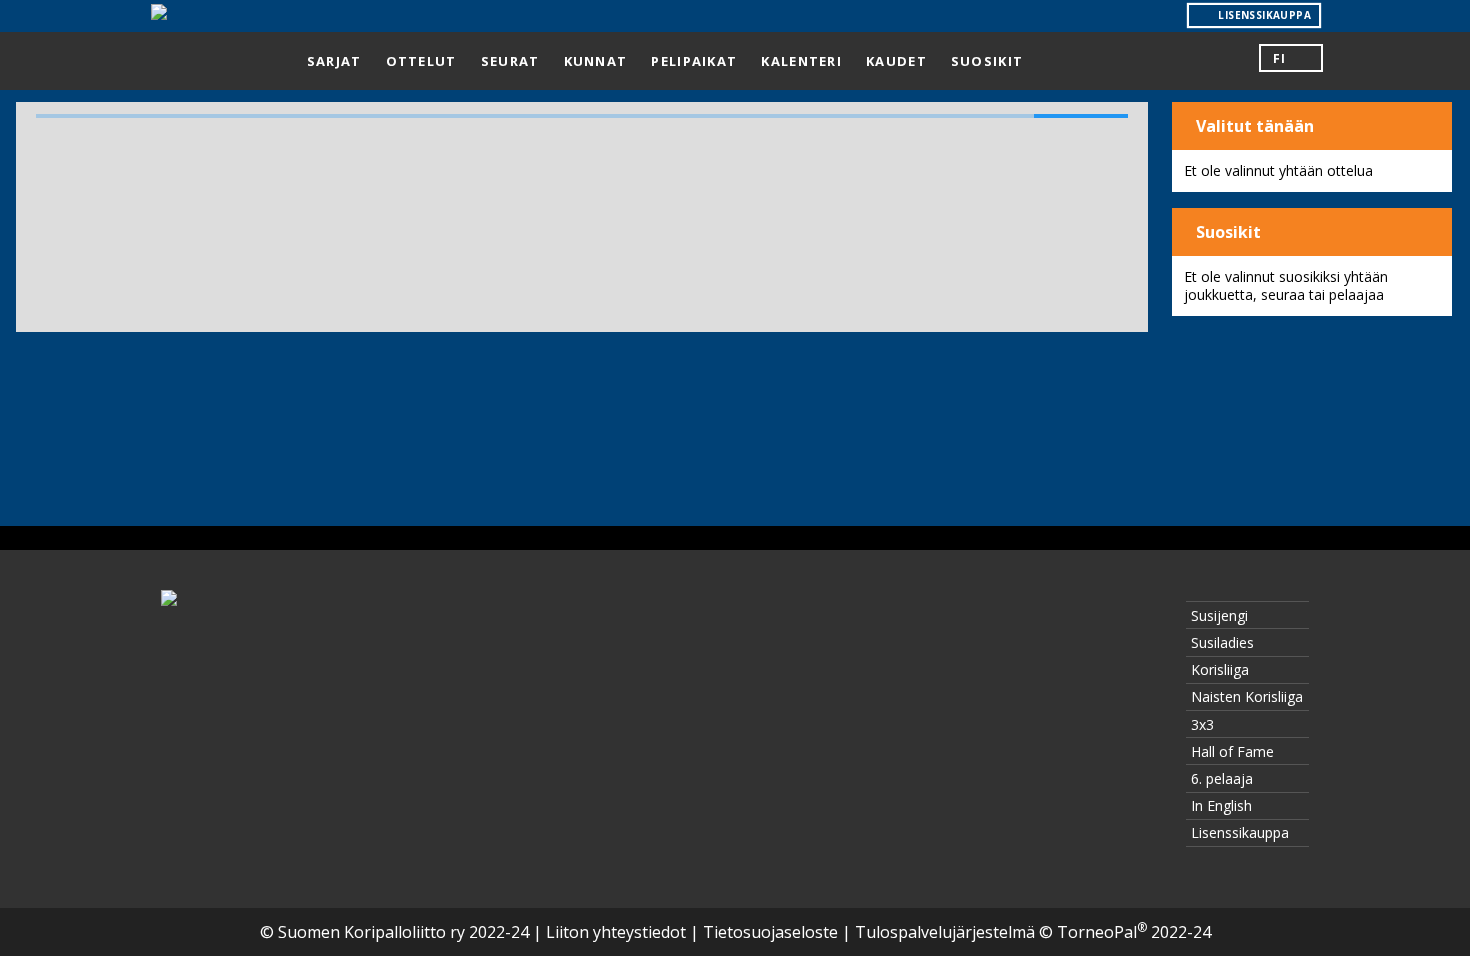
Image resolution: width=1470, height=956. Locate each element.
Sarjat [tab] (334, 61)
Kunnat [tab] (596, 61)
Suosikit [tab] (987, 61)
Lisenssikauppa (1240, 832)
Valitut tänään (1253, 126)
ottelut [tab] (421, 61)
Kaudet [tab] (896, 61)
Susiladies (1222, 642)
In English (1221, 805)
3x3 (1202, 724)
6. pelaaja (1222, 778)
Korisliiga (1220, 669)
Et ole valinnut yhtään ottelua (1278, 170)
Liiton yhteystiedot (616, 932)
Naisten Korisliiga (1247, 696)
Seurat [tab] (510, 61)
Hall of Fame (1232, 751)
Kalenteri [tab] (801, 61)
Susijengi (1219, 615)
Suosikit (1226, 232)
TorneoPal (1102, 932)
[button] (1291, 58)
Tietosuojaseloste (770, 932)
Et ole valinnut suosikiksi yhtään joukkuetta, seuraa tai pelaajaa (1286, 285)
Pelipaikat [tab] (694, 61)
